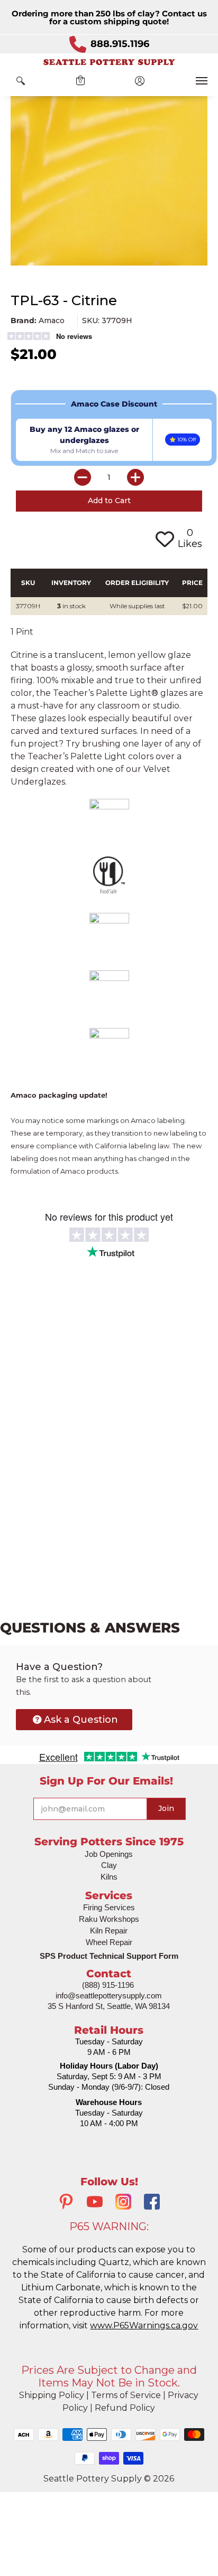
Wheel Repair (109, 1942)
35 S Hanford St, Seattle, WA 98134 (109, 2006)
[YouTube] (95, 2203)
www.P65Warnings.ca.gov (144, 2325)
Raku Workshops (109, 1919)
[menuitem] (21, 81)
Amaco (52, 320)
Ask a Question (81, 1720)
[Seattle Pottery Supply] (109, 62)
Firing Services (109, 1907)
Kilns (109, 1877)
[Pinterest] (66, 2203)
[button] (21, 81)
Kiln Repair (109, 1931)
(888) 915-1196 (108, 1985)
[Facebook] (152, 2203)
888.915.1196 (120, 44)
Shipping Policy (52, 2395)
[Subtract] (83, 477)
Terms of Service (126, 2395)
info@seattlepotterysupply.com (109, 1995)
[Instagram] (123, 2203)
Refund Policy (125, 2408)
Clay (109, 1865)
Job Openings (109, 1854)
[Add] (135, 477)
